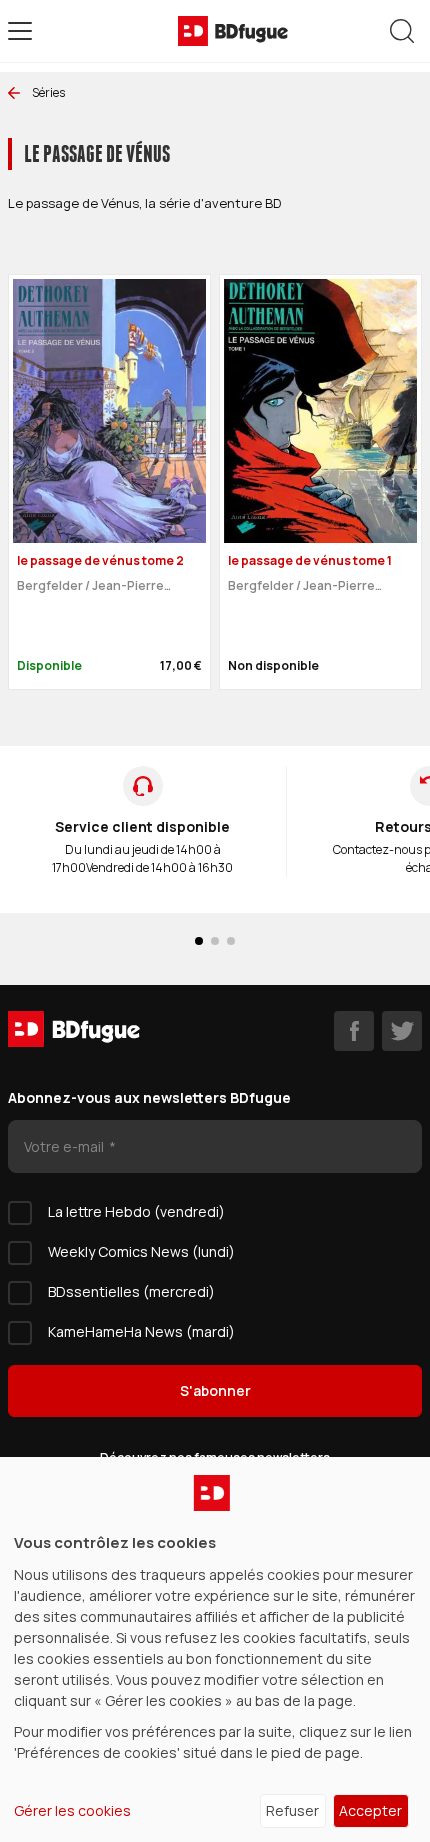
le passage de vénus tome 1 (310, 560)
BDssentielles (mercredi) (131, 1291)
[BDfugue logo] (233, 31)
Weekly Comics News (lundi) (141, 1251)
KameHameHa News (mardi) (141, 1331)
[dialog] (215, 1649)
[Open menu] (20, 31)
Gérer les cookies (72, 1810)
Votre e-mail (65, 1146)
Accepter (370, 1810)
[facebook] (354, 1031)
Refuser (292, 1810)
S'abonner (215, 1390)
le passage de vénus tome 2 (100, 560)
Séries (48, 92)
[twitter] (402, 1031)
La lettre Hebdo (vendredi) (136, 1211)
